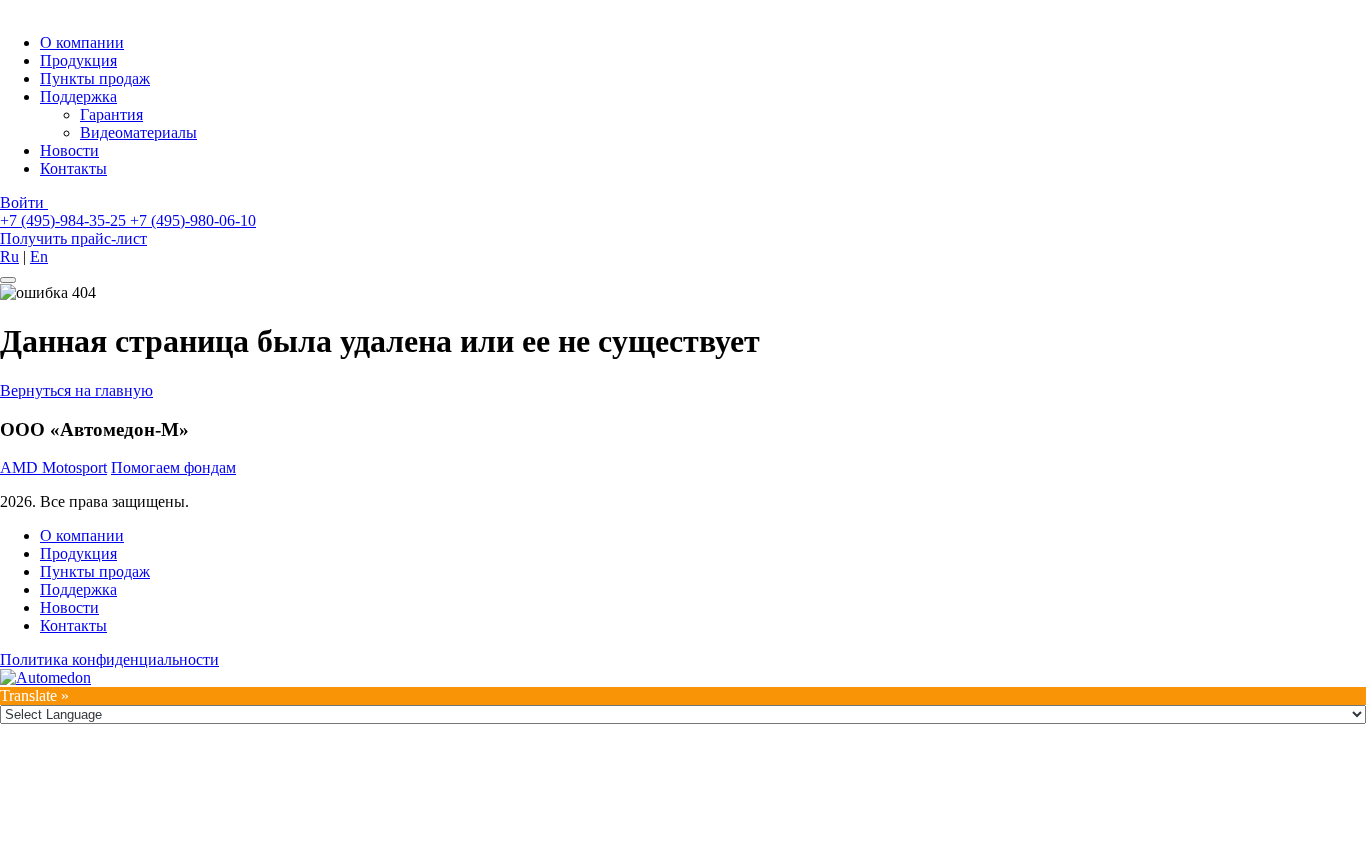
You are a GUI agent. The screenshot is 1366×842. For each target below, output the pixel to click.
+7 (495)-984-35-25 (65, 220)
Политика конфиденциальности (109, 659)
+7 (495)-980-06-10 (193, 220)
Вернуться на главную (76, 390)
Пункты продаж (95, 78)
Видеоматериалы (138, 132)
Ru (9, 256)
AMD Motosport (53, 467)
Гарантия (111, 114)
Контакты (73, 168)
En (39, 256)
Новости (69, 150)
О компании (82, 42)
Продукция (78, 60)
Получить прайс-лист (73, 238)
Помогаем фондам (173, 467)
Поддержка (78, 96)
